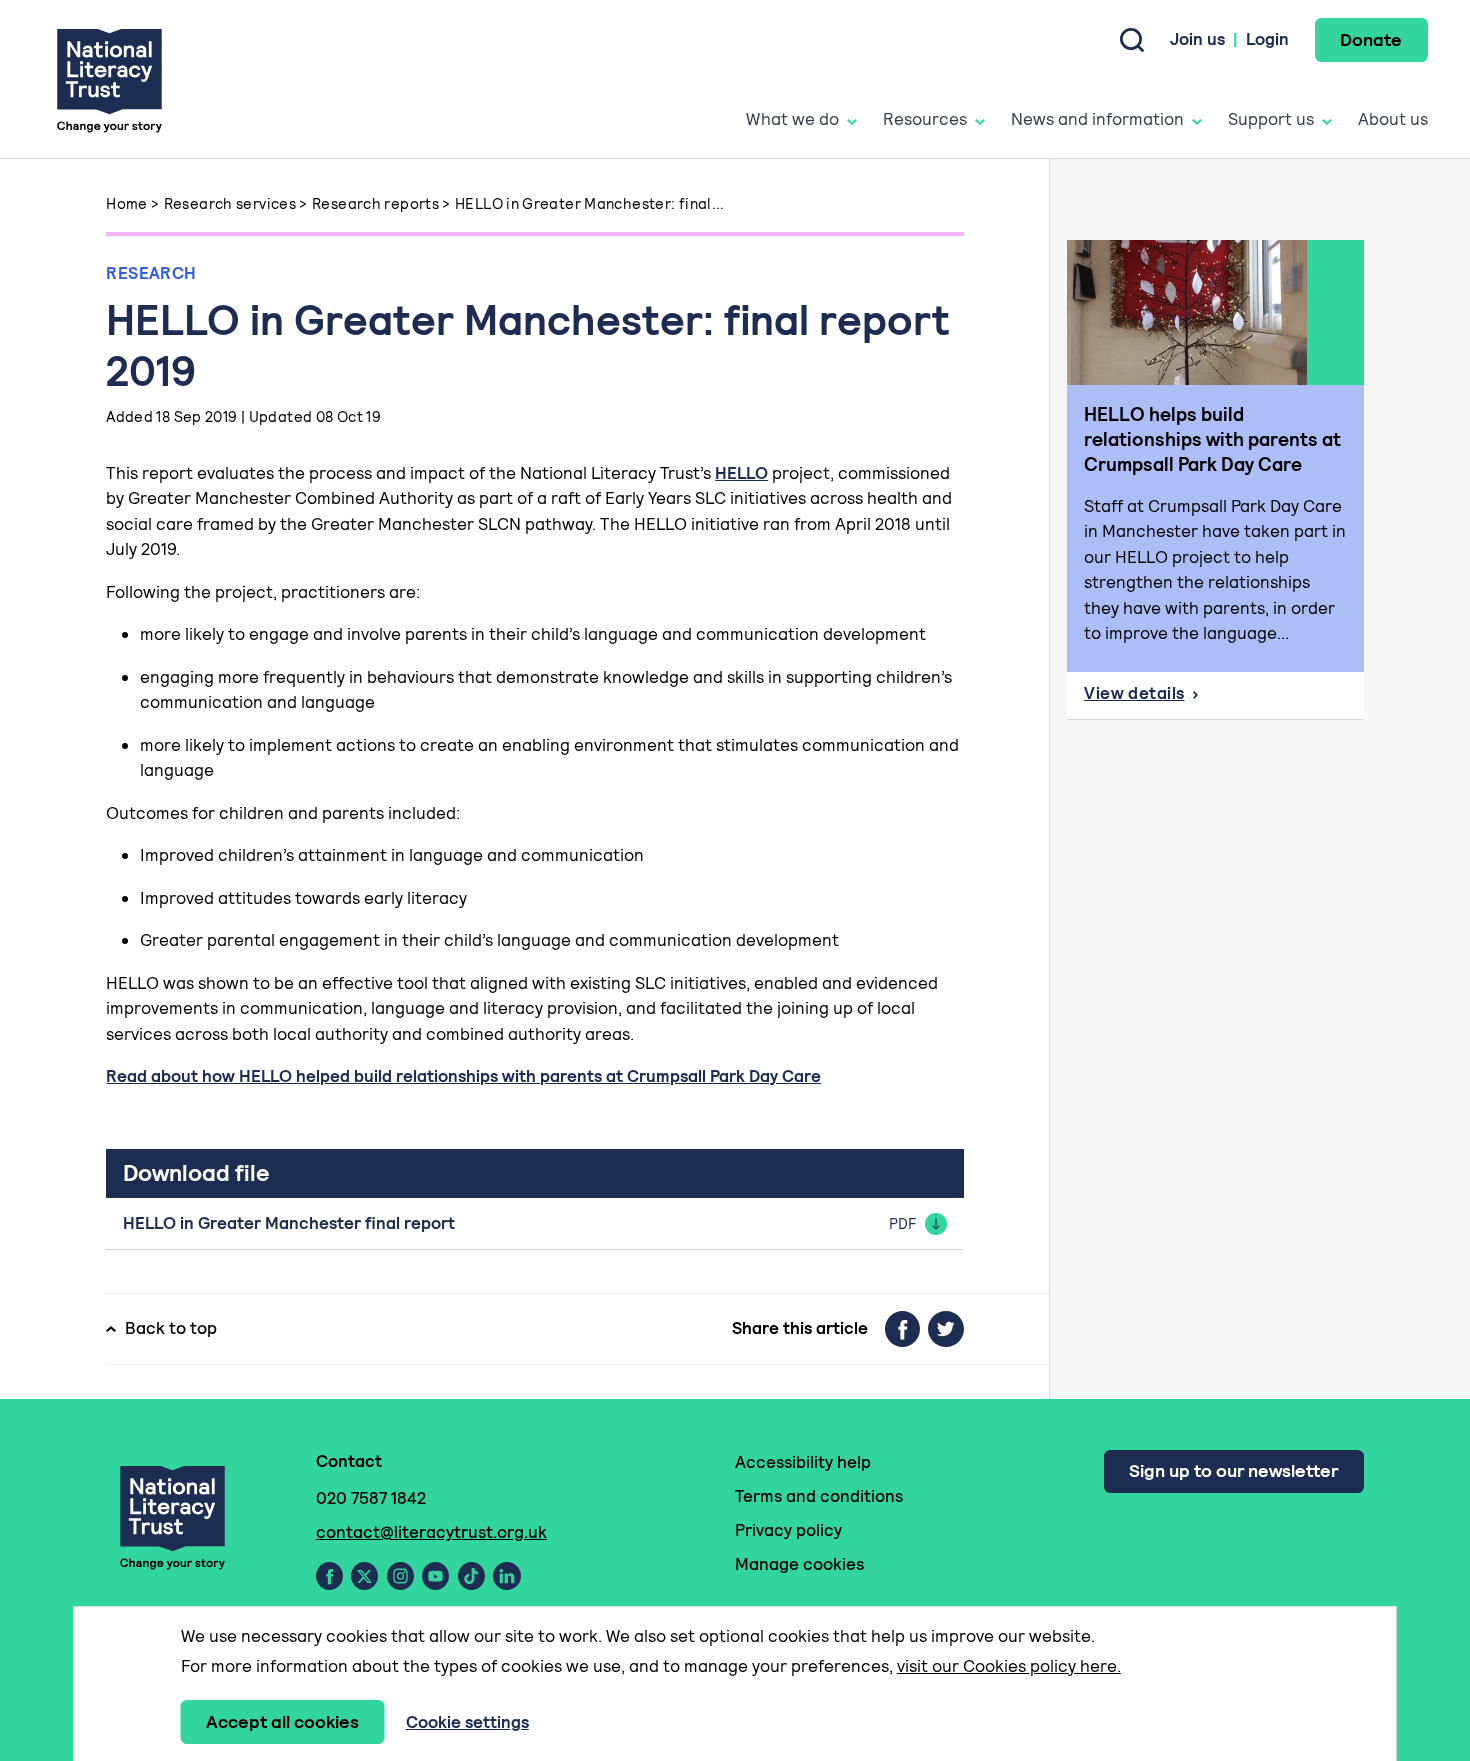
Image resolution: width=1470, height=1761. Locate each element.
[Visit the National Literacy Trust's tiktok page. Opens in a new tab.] (471, 1576)
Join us (1197, 39)
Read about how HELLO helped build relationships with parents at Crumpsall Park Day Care (463, 1076)
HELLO (741, 473)
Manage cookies (799, 1564)
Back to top (171, 1328)
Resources (925, 119)
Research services (230, 203)
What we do (792, 119)
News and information (1097, 119)
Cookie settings (467, 1722)
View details (1223, 699)
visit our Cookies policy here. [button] (1009, 1666)
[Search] (1132, 40)
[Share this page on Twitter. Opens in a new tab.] (946, 1329)
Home (127, 203)
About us (1393, 119)
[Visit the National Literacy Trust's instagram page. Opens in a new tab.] (400, 1576)
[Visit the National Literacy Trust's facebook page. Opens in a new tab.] (329, 1576)
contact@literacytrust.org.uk (431, 1532)
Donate (1371, 39)
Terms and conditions (819, 1496)
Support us (1271, 119)
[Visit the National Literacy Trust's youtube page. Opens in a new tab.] (435, 1576)
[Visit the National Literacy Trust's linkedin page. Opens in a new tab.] (507, 1576)
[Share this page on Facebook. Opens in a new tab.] (902, 1329)
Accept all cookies (282, 1721)
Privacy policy (788, 1530)
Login (1267, 39)
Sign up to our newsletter (1233, 1470)
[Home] (109, 79)
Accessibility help (803, 1462)
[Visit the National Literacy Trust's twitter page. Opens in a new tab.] (364, 1576)
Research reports (375, 203)
